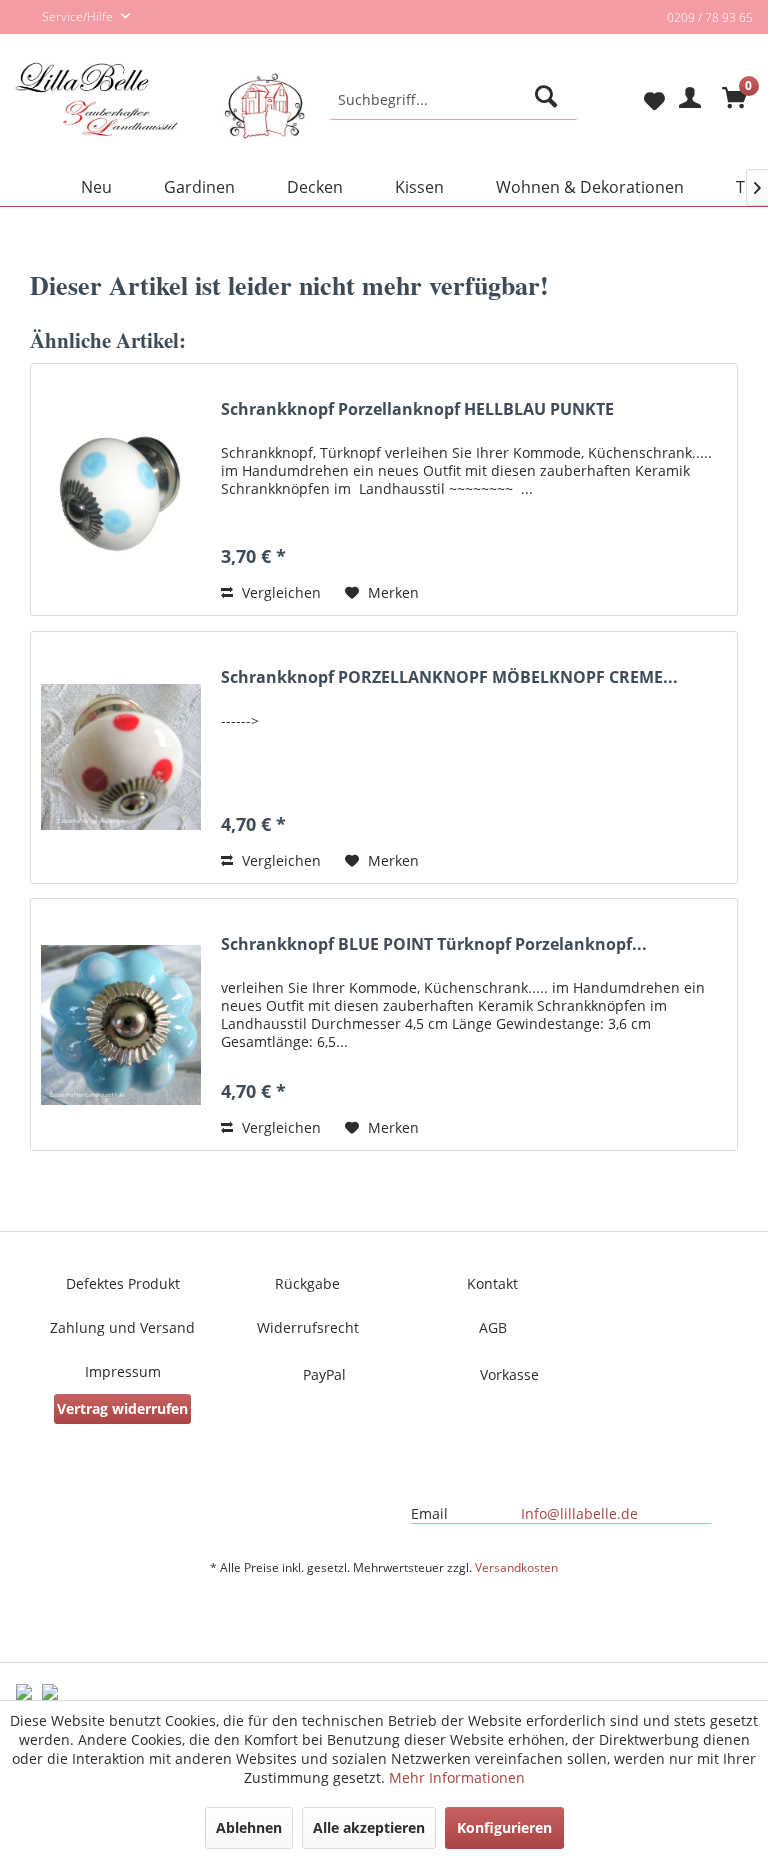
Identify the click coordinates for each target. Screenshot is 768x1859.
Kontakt (492, 1283)
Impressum (123, 1371)
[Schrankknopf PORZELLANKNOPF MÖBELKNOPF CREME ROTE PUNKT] (121, 757)
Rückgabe (307, 1283)
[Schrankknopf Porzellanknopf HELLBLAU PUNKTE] (121, 489)
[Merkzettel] (638, 100)
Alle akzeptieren (369, 1827)
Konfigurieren (504, 1827)
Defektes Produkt (123, 1283)
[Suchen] (549, 100)
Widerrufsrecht (308, 1327)
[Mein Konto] (687, 100)
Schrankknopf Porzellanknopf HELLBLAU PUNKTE (417, 409)
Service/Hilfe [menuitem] (79, 16)
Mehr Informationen (457, 1777)
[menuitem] (454, 100)
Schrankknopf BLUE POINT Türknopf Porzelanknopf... (434, 944)
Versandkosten (516, 1567)
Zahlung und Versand (122, 1327)
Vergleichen (279, 592)
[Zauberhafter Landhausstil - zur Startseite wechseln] (160, 117)
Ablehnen (249, 1827)
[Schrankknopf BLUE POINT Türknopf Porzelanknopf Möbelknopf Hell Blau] (121, 1024)
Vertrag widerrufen (122, 1408)
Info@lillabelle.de (579, 1513)
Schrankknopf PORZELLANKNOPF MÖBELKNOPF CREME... (449, 677)
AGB (493, 1327)
